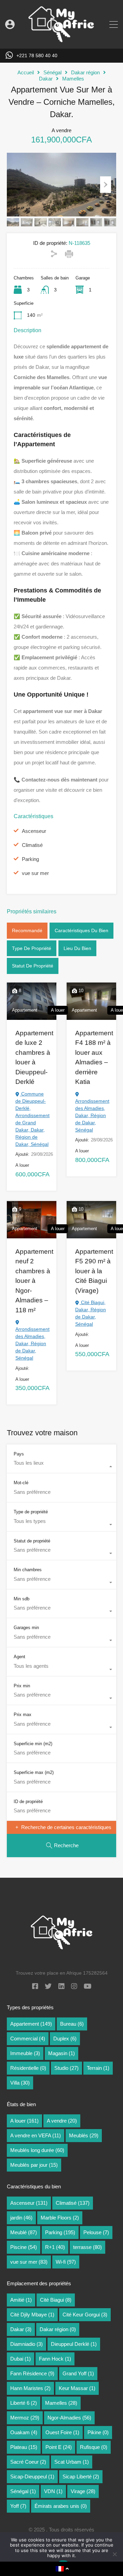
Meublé (24, 2232)
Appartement (31, 2024)
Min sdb (22, 1599)
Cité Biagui (56, 2300)
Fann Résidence (32, 2373)
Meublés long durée (37, 2150)
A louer (24, 2121)
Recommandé (27, 930)
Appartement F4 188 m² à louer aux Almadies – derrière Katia (94, 1058)
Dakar (46, 79)
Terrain (98, 2068)
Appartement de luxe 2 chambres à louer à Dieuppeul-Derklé (34, 1058)
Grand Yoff (78, 2373)
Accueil (26, 72)
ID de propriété (28, 1802)
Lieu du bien (77, 948)
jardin (21, 2218)
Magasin (61, 2053)
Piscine (24, 2247)
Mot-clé (21, 1483)
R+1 (55, 2247)
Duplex (65, 2039)
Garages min (26, 1628)
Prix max (23, 1715)
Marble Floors (60, 2218)
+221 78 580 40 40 (37, 55)
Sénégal (52, 72)
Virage (83, 2491)
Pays (19, 1454)
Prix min (22, 1686)
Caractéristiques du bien (81, 930)
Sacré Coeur (28, 2462)
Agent (19, 1657)
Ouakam (24, 2432)
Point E (59, 2447)
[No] (114, 2555)
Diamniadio (26, 2344)
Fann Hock (55, 2359)
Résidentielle (28, 2068)
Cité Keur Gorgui (85, 2315)
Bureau (72, 2024)
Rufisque (94, 2447)
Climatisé (32, 845)
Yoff (18, 2506)
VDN (53, 2491)
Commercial (28, 2039)
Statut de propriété (33, 966)
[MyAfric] (61, 40)
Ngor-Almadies (69, 2418)
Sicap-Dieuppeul (32, 2477)
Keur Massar (77, 2388)
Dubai (20, 2359)
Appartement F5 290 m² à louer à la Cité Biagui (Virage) (94, 1271)
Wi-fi (66, 2262)
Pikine (98, 2432)
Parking (30, 859)
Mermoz (25, 2418)
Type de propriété (32, 948)
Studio (66, 2068)
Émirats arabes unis (61, 2506)
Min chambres (28, 1570)
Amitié (21, 2300)
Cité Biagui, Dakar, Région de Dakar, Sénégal (91, 1313)
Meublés (84, 2135)
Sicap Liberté (81, 2477)
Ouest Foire (62, 2432)
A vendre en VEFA (36, 2135)
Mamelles (73, 79)
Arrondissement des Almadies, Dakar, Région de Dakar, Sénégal (92, 1115)
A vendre (62, 2121)
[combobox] (61, 1466)
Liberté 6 (24, 2403)
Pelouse (96, 2232)
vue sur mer (35, 873)
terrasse (87, 2247)
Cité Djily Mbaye (32, 2315)
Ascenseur (34, 831)
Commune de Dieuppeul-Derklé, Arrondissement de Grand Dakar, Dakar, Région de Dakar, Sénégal (32, 1119)
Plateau (24, 2447)
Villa (20, 2083)
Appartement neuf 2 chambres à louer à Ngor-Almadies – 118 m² (34, 1281)
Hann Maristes (30, 2388)
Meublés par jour (34, 2165)
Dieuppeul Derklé (74, 2344)
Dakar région (85, 72)
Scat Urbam (72, 2462)
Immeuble (25, 2053)
